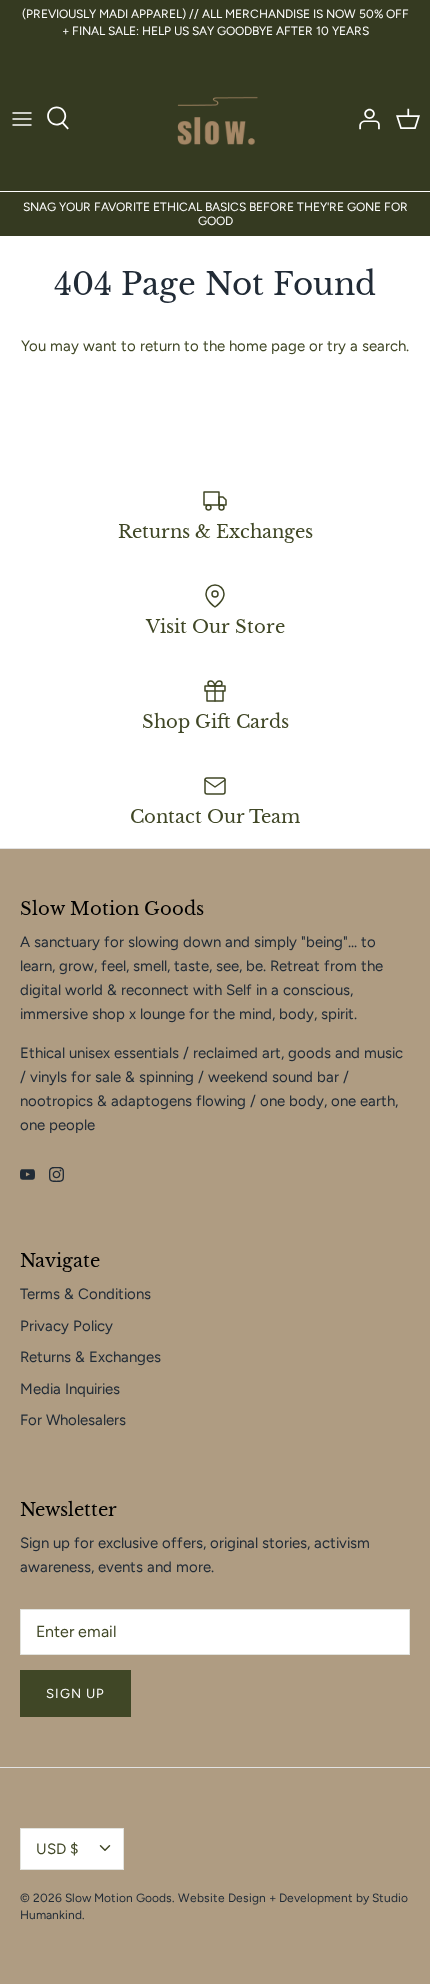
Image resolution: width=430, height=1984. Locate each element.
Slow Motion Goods (118, 1898)
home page (267, 346)
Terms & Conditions (85, 1294)
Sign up (75, 1693)
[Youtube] (27, 1174)
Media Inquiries (70, 1389)
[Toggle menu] (22, 118)
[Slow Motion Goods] (215, 118)
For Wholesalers (73, 1420)
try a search (366, 346)
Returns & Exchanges (90, 1357)
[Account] (364, 118)
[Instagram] (56, 1174)
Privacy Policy (66, 1326)
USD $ (57, 1849)
